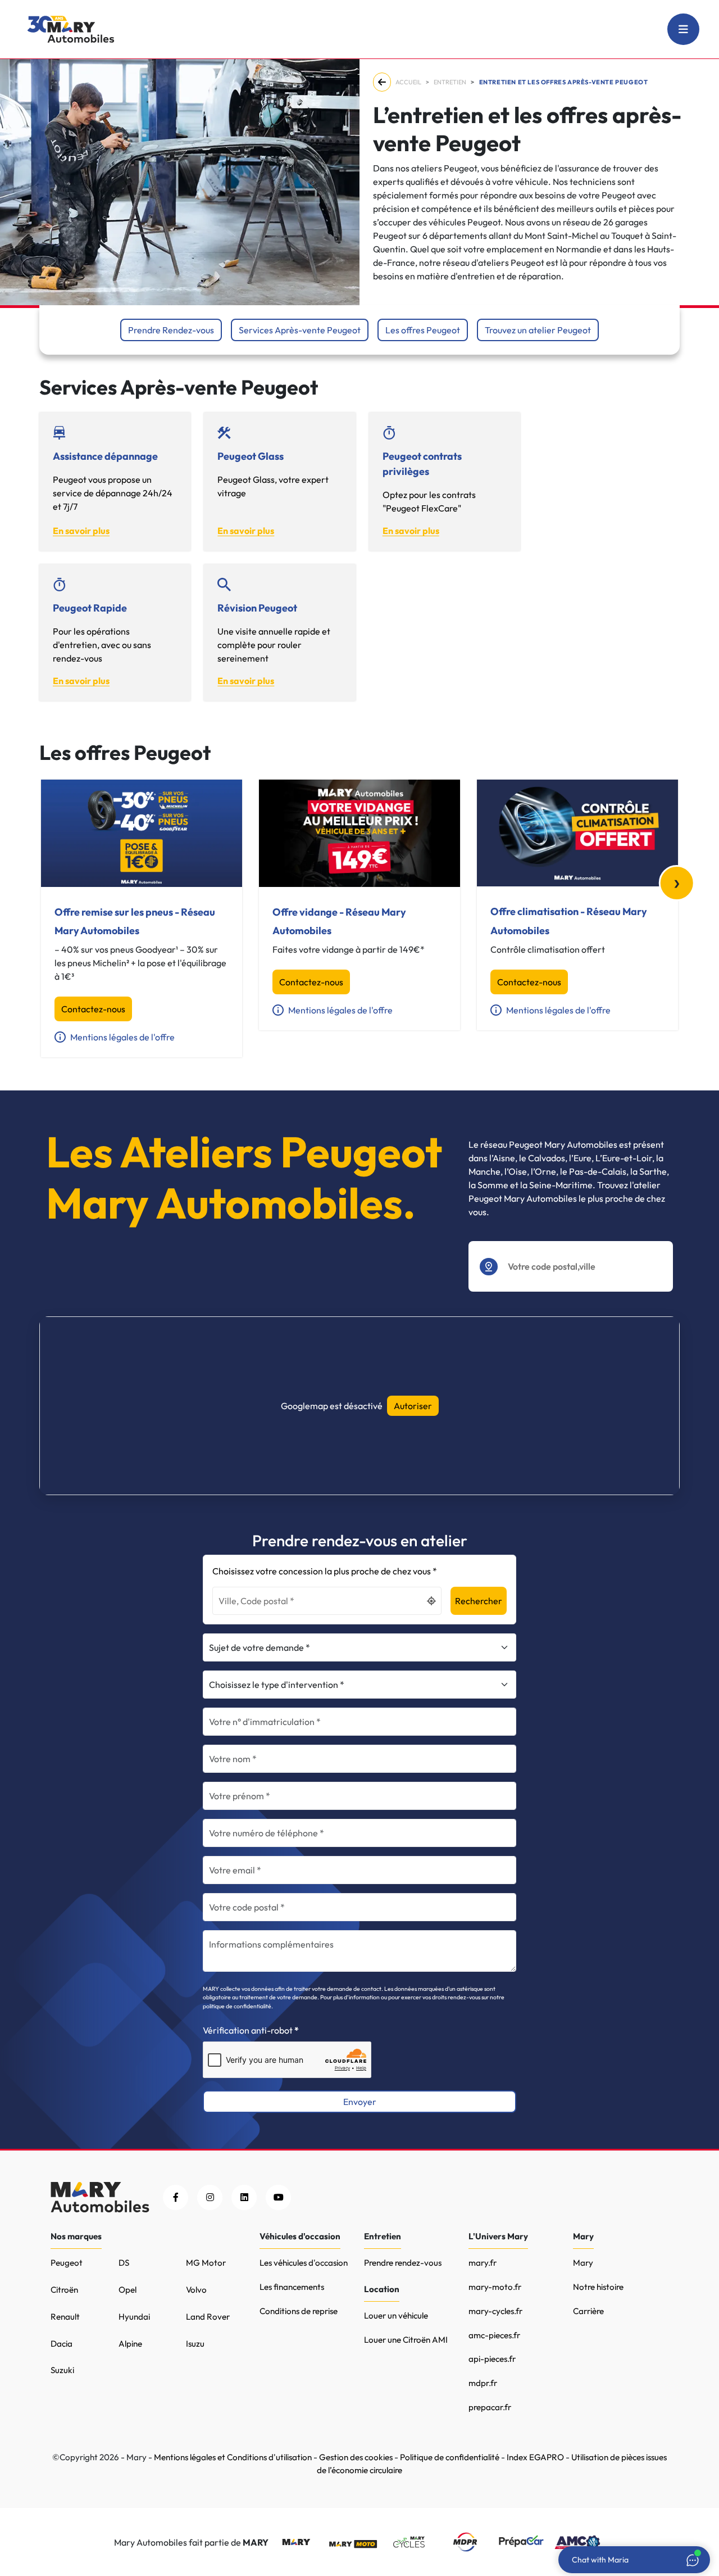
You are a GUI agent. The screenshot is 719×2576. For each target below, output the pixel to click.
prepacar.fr (490, 2407)
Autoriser (413, 1406)
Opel (128, 2290)
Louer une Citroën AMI (406, 2340)
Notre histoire (598, 2287)
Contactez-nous (93, 1009)
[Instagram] (210, 2197)
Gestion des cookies (356, 2457)
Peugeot (67, 2263)
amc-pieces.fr (494, 2335)
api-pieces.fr (492, 2359)
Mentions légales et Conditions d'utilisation (233, 2457)
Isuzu (195, 2344)
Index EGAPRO (535, 2457)
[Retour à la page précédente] (384, 82)
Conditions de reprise (299, 2311)
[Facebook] (176, 2197)
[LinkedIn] (244, 2197)
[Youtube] (278, 2197)
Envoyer (360, 2102)
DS (124, 2263)
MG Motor (206, 2263)
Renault (65, 2317)
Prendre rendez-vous (403, 2263)
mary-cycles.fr (495, 2311)
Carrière (588, 2311)
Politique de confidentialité (450, 2457)
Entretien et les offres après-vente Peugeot (564, 82)
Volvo (196, 2290)
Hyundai (134, 2317)
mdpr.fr (483, 2383)
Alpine (130, 2344)
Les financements (292, 2287)
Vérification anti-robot (248, 2030)
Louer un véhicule (396, 2315)
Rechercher (479, 1601)
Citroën (64, 2290)
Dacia (62, 2344)
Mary (583, 2263)
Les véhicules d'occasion (304, 2263)
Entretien (450, 82)
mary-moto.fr (495, 2287)
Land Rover (208, 2317)
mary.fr (483, 2263)
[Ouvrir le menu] (683, 29)
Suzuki (62, 2370)
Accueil (408, 82)
